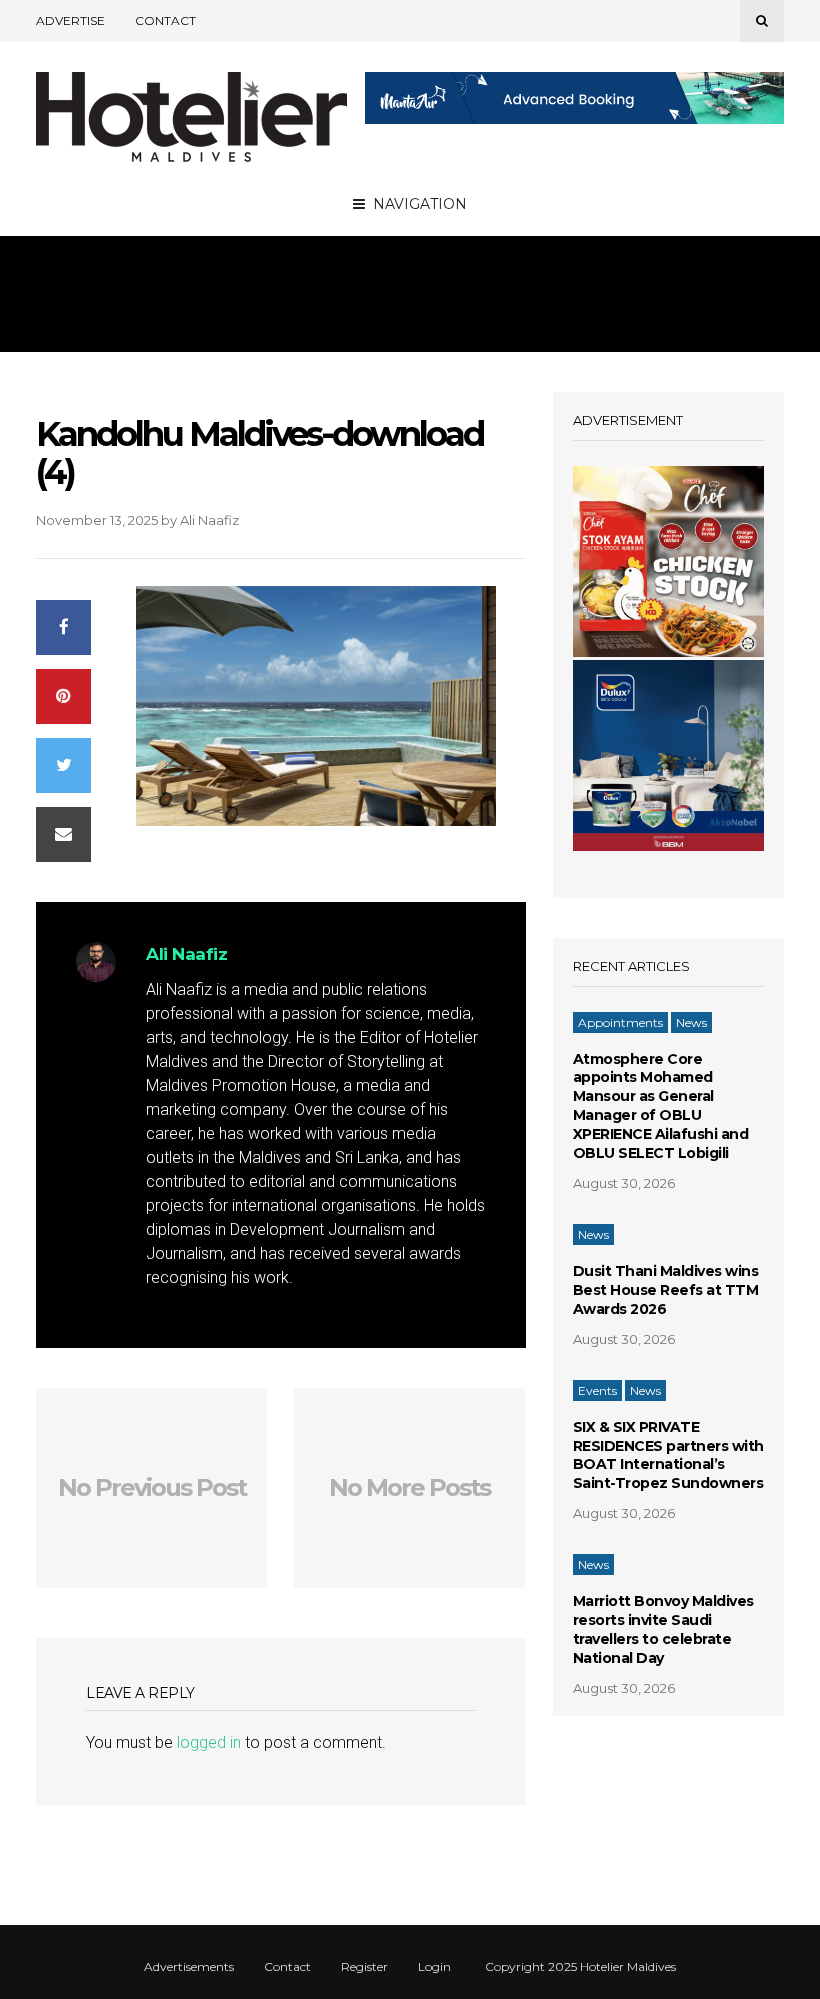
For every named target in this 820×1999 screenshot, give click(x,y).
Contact (165, 20)
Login (434, 1967)
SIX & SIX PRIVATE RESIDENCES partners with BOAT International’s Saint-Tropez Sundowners (668, 1455)
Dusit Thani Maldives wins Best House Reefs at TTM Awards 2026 (666, 1290)
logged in (209, 1742)
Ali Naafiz (209, 520)
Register (364, 1967)
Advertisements (189, 1967)
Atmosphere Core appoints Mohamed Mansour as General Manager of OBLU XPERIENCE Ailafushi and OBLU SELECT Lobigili (661, 1106)
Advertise (70, 20)
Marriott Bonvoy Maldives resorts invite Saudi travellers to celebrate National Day (663, 1629)
